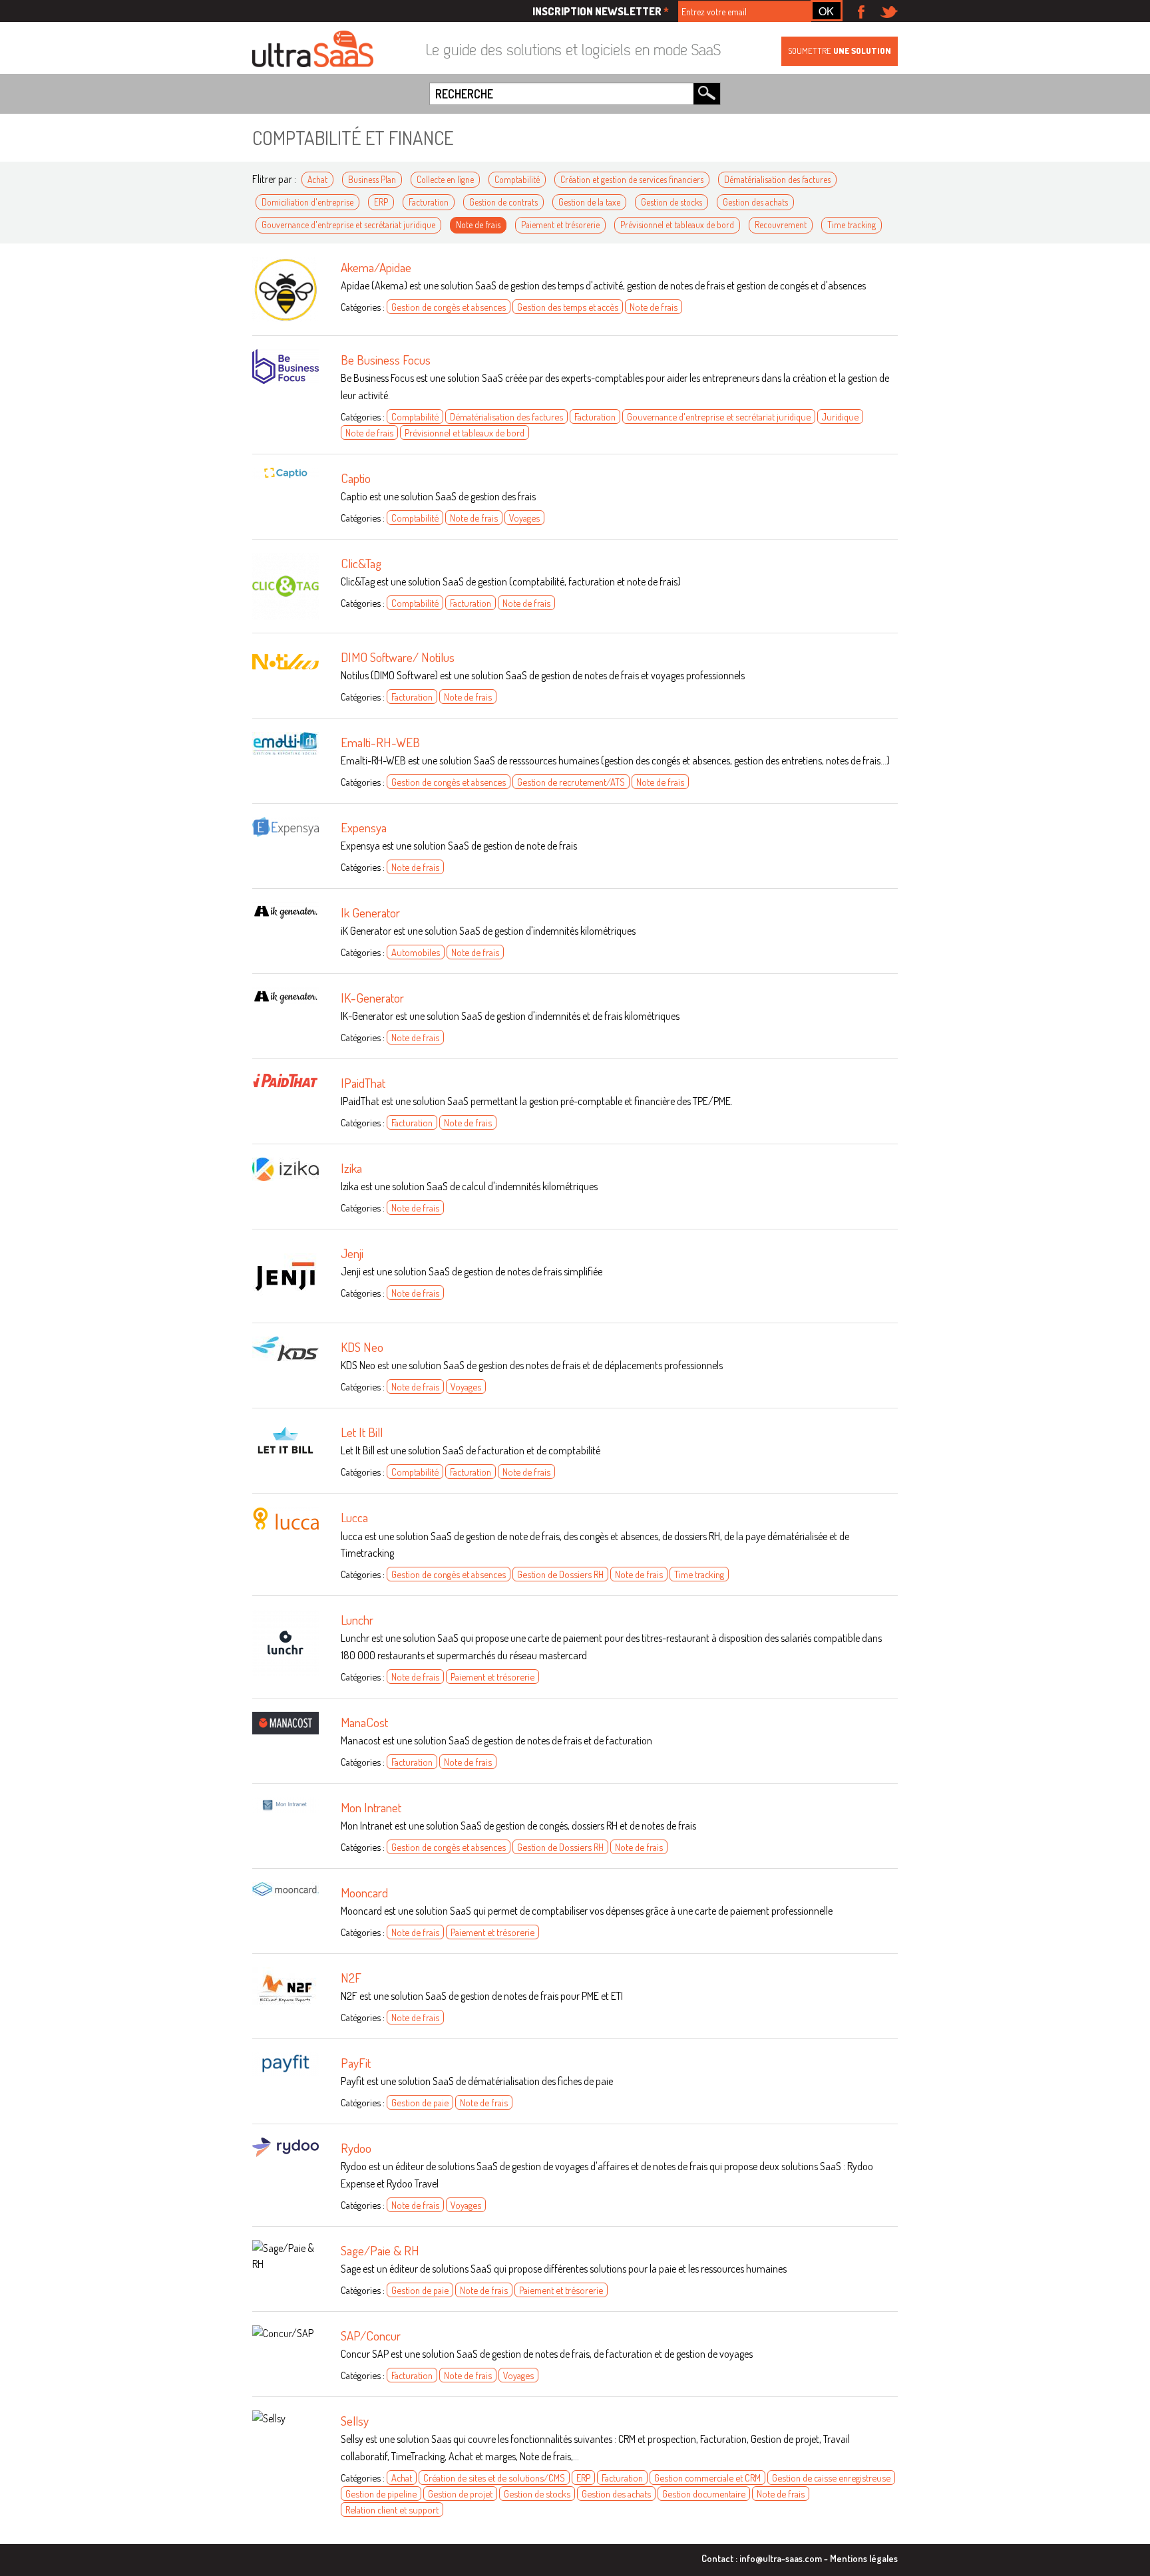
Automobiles (416, 952)
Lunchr (357, 1620)
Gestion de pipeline (381, 2494)
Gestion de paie (420, 2102)
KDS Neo (362, 1347)
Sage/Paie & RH (380, 2250)
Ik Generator (370, 912)
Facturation (429, 202)
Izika (351, 1168)
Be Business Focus (386, 360)
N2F (351, 1978)
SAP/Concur (371, 2335)
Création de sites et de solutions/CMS (494, 2478)
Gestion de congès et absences (449, 307)
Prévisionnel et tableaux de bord (677, 225)
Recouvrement (781, 225)
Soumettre (840, 51)
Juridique (840, 416)
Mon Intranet (371, 1807)
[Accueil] (313, 50)
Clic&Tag (361, 563)
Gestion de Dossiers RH (560, 1574)
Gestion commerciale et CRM (707, 2478)
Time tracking (852, 225)
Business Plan (372, 179)
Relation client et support (392, 2509)
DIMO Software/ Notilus (398, 657)
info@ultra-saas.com (781, 2558)
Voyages (524, 518)
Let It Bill (362, 1432)
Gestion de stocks (671, 202)
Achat (317, 179)
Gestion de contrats (503, 202)
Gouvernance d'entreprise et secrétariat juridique (348, 225)
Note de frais (478, 225)
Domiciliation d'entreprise (307, 202)
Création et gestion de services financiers (632, 179)
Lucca (354, 1517)
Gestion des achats (755, 202)
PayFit (356, 2063)
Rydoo (356, 2148)
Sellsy (355, 2421)
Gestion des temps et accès (568, 307)
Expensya (364, 827)
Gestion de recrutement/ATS (571, 782)
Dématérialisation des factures (777, 179)
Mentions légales (864, 2558)
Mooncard (364, 1892)
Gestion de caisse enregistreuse (831, 2478)
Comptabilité (517, 179)
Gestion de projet (460, 2494)
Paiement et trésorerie (560, 225)
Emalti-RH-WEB (380, 742)
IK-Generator (372, 998)
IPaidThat (363, 1083)
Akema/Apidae (376, 267)
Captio (356, 478)
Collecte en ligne (445, 179)
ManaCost (364, 1722)
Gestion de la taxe (589, 202)
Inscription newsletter (601, 11)
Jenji (352, 1253)
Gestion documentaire (704, 2494)
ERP (381, 202)
